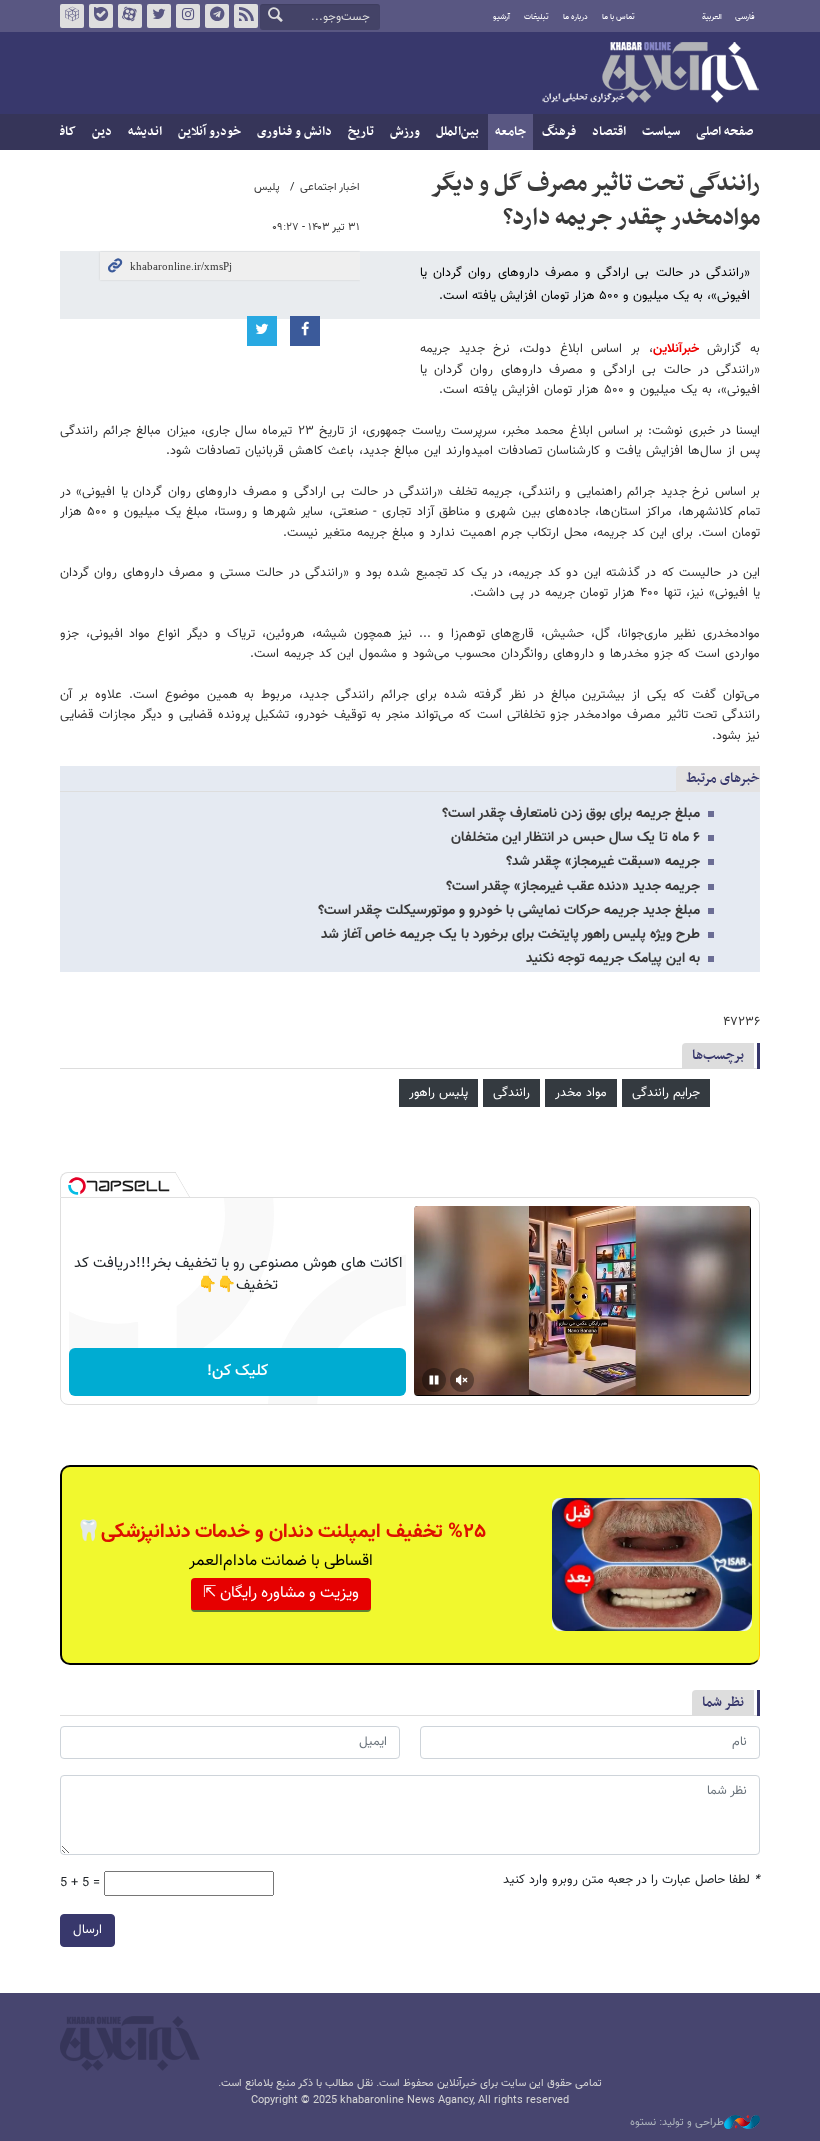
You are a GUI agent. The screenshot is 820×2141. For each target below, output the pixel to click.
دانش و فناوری (294, 132)
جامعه (510, 132)
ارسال (87, 1930)
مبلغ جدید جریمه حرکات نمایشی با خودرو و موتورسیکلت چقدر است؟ (509, 911)
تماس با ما (618, 17)
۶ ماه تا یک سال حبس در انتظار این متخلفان (575, 838)
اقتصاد (609, 132)
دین (102, 132)
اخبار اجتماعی (330, 187)
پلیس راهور (438, 1093)
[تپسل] (77, 1186)
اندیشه (145, 132)
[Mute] (462, 1380)
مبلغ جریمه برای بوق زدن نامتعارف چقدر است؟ (571, 814)
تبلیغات (536, 17)
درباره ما (575, 17)
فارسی (745, 17)
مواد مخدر (581, 1093)
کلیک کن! (237, 1371)
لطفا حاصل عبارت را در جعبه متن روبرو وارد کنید (631, 1880)
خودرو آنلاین (209, 132)
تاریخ (361, 132)
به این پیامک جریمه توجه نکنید (613, 959)
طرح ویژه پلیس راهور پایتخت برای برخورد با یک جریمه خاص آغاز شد (510, 935)
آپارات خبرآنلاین (130, 16)
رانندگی (511, 1093)
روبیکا (72, 16)
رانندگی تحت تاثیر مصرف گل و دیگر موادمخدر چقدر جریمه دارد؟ (595, 201)
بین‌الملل (457, 132)
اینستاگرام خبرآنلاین (188, 16)
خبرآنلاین (650, 74)
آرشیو (501, 17)
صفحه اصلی (724, 132)
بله (101, 16)
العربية (712, 17)
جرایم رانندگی (666, 1093)
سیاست (661, 132)
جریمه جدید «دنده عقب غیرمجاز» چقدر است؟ (573, 887)
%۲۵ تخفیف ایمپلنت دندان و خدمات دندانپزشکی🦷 (281, 1532)
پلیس (267, 187)
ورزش (405, 132)
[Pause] (434, 1380)
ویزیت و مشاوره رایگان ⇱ (281, 1593)
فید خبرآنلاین (246, 16)
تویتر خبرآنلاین (159, 16)
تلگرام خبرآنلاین (217, 16)
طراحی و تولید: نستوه (677, 2123)
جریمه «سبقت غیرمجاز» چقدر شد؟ (603, 862)
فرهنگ (559, 132)
